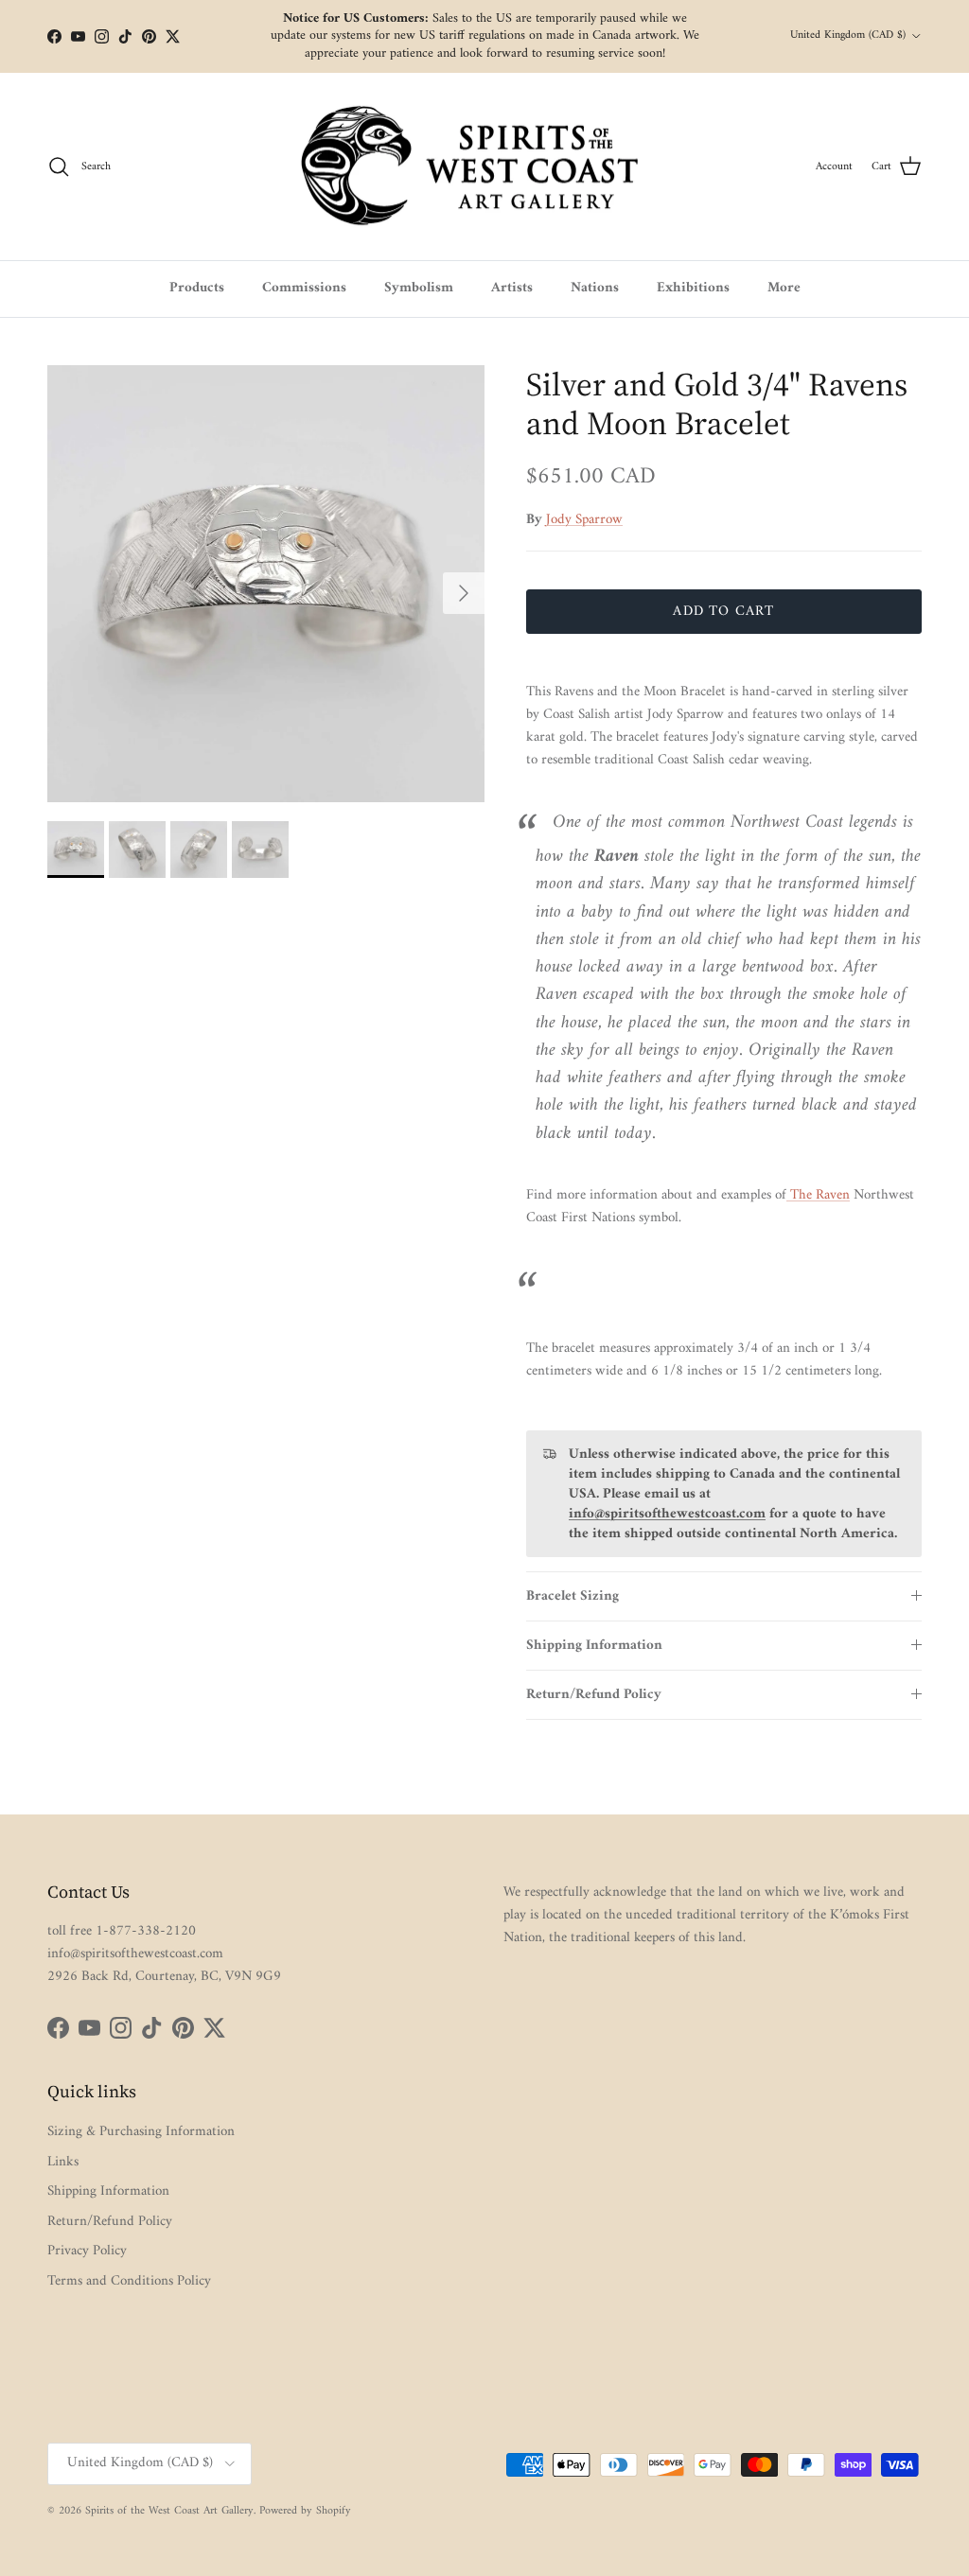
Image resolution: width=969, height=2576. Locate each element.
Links (63, 2162)
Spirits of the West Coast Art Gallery (169, 2511)
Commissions (304, 288)
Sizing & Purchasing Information (141, 2132)
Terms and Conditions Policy (129, 2281)
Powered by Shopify (305, 2511)
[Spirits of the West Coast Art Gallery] (485, 167)
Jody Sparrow (584, 520)
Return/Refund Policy (594, 1695)
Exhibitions (693, 288)
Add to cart (723, 612)
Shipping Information (594, 1646)
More (784, 288)
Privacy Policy (87, 2251)
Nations (595, 288)
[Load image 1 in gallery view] (266, 584)
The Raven (818, 1195)
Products (197, 288)
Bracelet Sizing (573, 1596)
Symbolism (419, 288)
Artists (512, 288)
